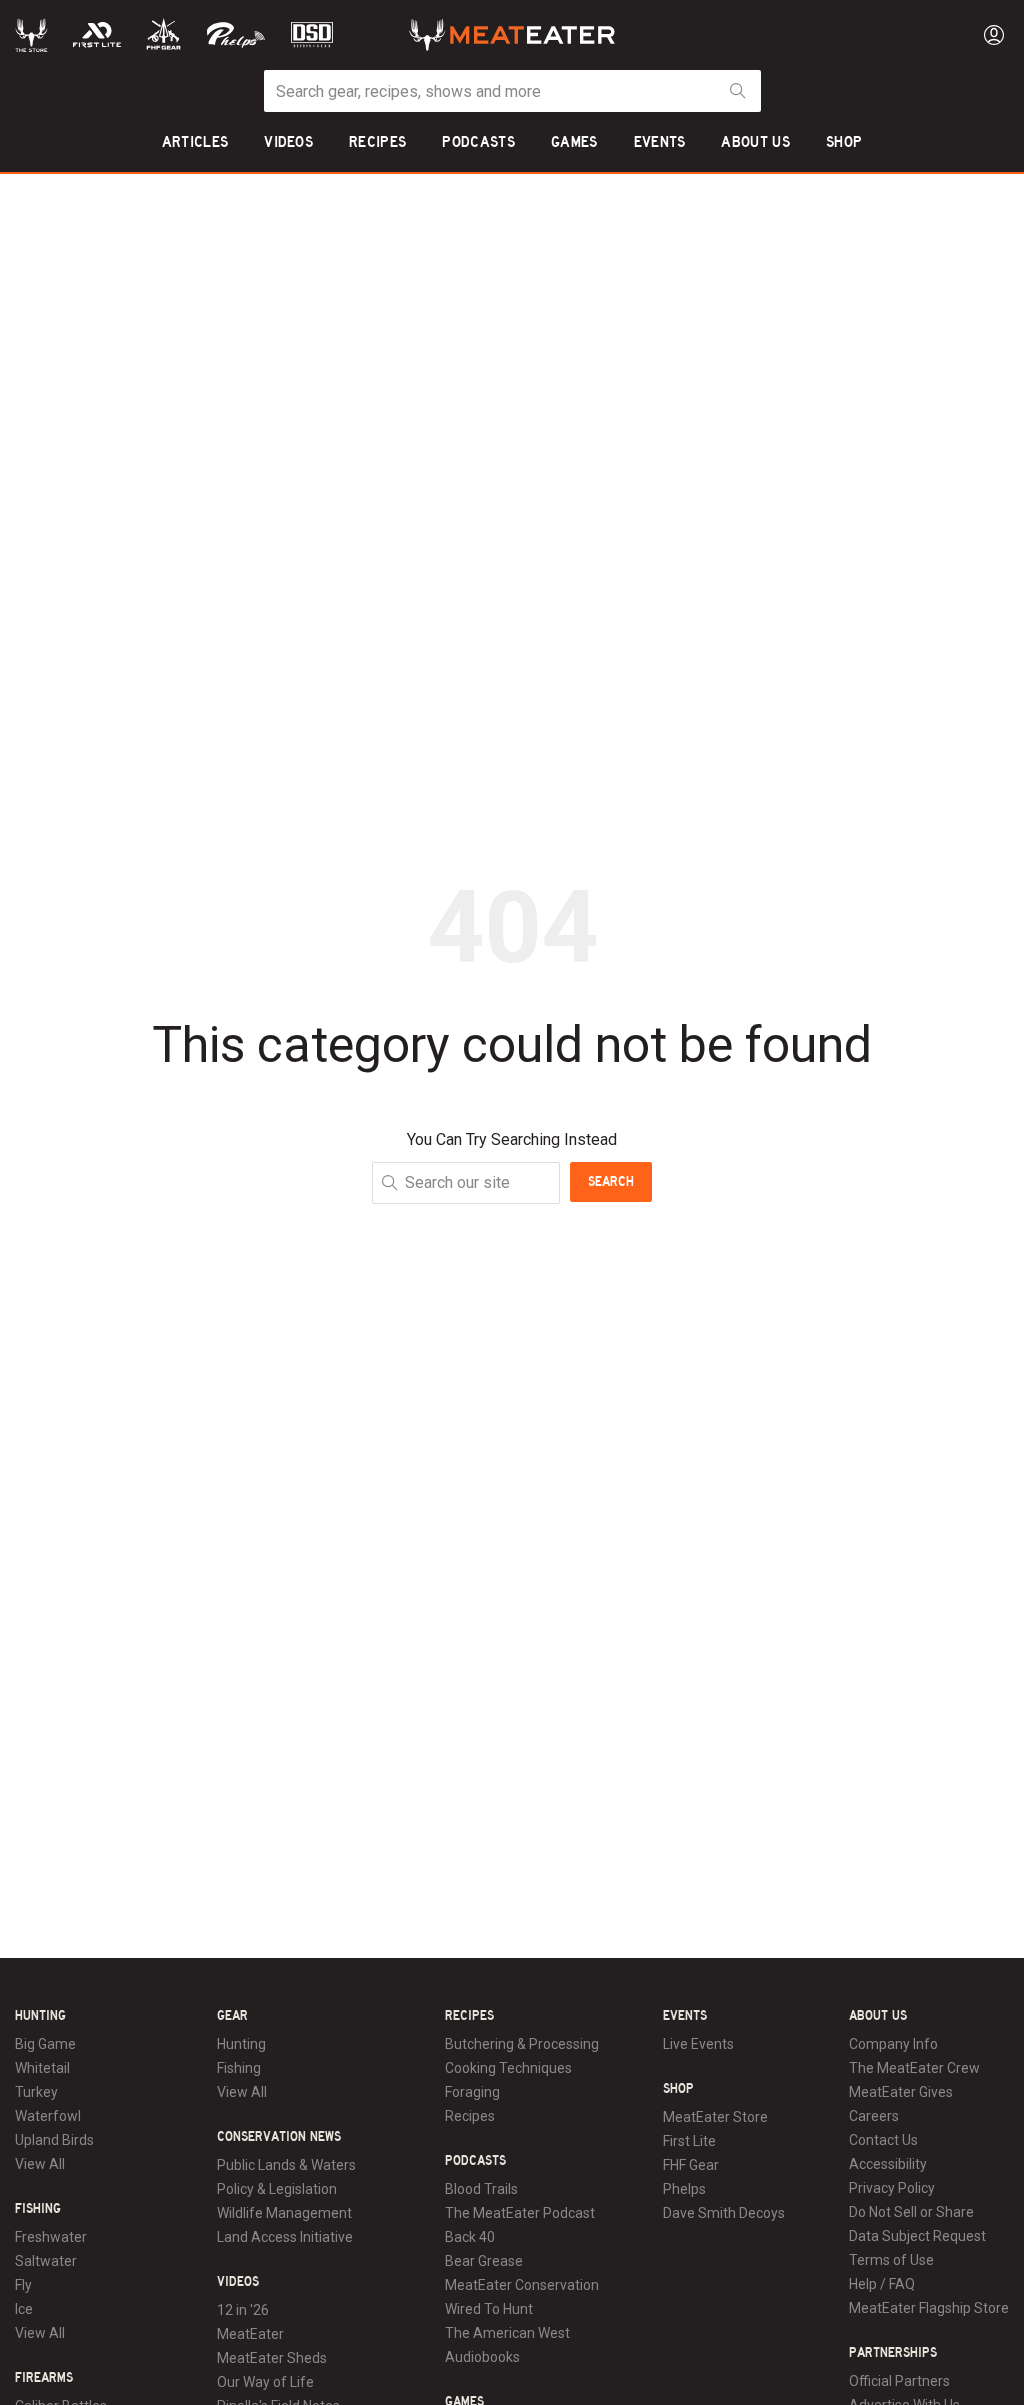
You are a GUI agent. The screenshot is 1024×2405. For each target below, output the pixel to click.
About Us (878, 2016)
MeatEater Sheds (272, 2358)
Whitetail (42, 2068)
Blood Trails (481, 2189)
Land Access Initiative (285, 2237)
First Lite (689, 2141)
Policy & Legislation (277, 2189)
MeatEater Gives (901, 2092)
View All (40, 2164)
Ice (24, 2309)
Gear (232, 2016)
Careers (874, 2116)
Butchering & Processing (522, 2044)
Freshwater (51, 2237)
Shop (678, 2089)
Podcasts (475, 2161)
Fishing (38, 2209)
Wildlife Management (284, 2213)
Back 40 (470, 2237)
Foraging (472, 2092)
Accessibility (888, 2164)
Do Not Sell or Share (911, 2212)
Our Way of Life (265, 2382)
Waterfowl (48, 2116)
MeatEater (250, 2334)
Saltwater (46, 2261)
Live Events (698, 2044)
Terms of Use (891, 2260)
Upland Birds (54, 2140)
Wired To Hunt (489, 2309)
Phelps (684, 2189)
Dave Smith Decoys (724, 2213)
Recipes (469, 2016)
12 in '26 (243, 2310)
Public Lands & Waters (286, 2165)
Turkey (36, 2092)
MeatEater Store (715, 2117)
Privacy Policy (892, 2188)
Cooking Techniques (508, 2068)
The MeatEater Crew (914, 2068)
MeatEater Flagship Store (929, 2308)
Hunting (40, 2016)
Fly (23, 2285)
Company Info (893, 2044)
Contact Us (883, 2140)
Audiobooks (482, 2357)
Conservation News (279, 2137)
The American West (507, 2333)
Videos (238, 2282)
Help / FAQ (882, 2284)
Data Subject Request (917, 2236)
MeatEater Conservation (522, 2285)
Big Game (45, 2044)
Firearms (44, 2378)
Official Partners (899, 2381)
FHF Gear (691, 2165)
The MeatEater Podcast (520, 2213)
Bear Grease (484, 2261)
